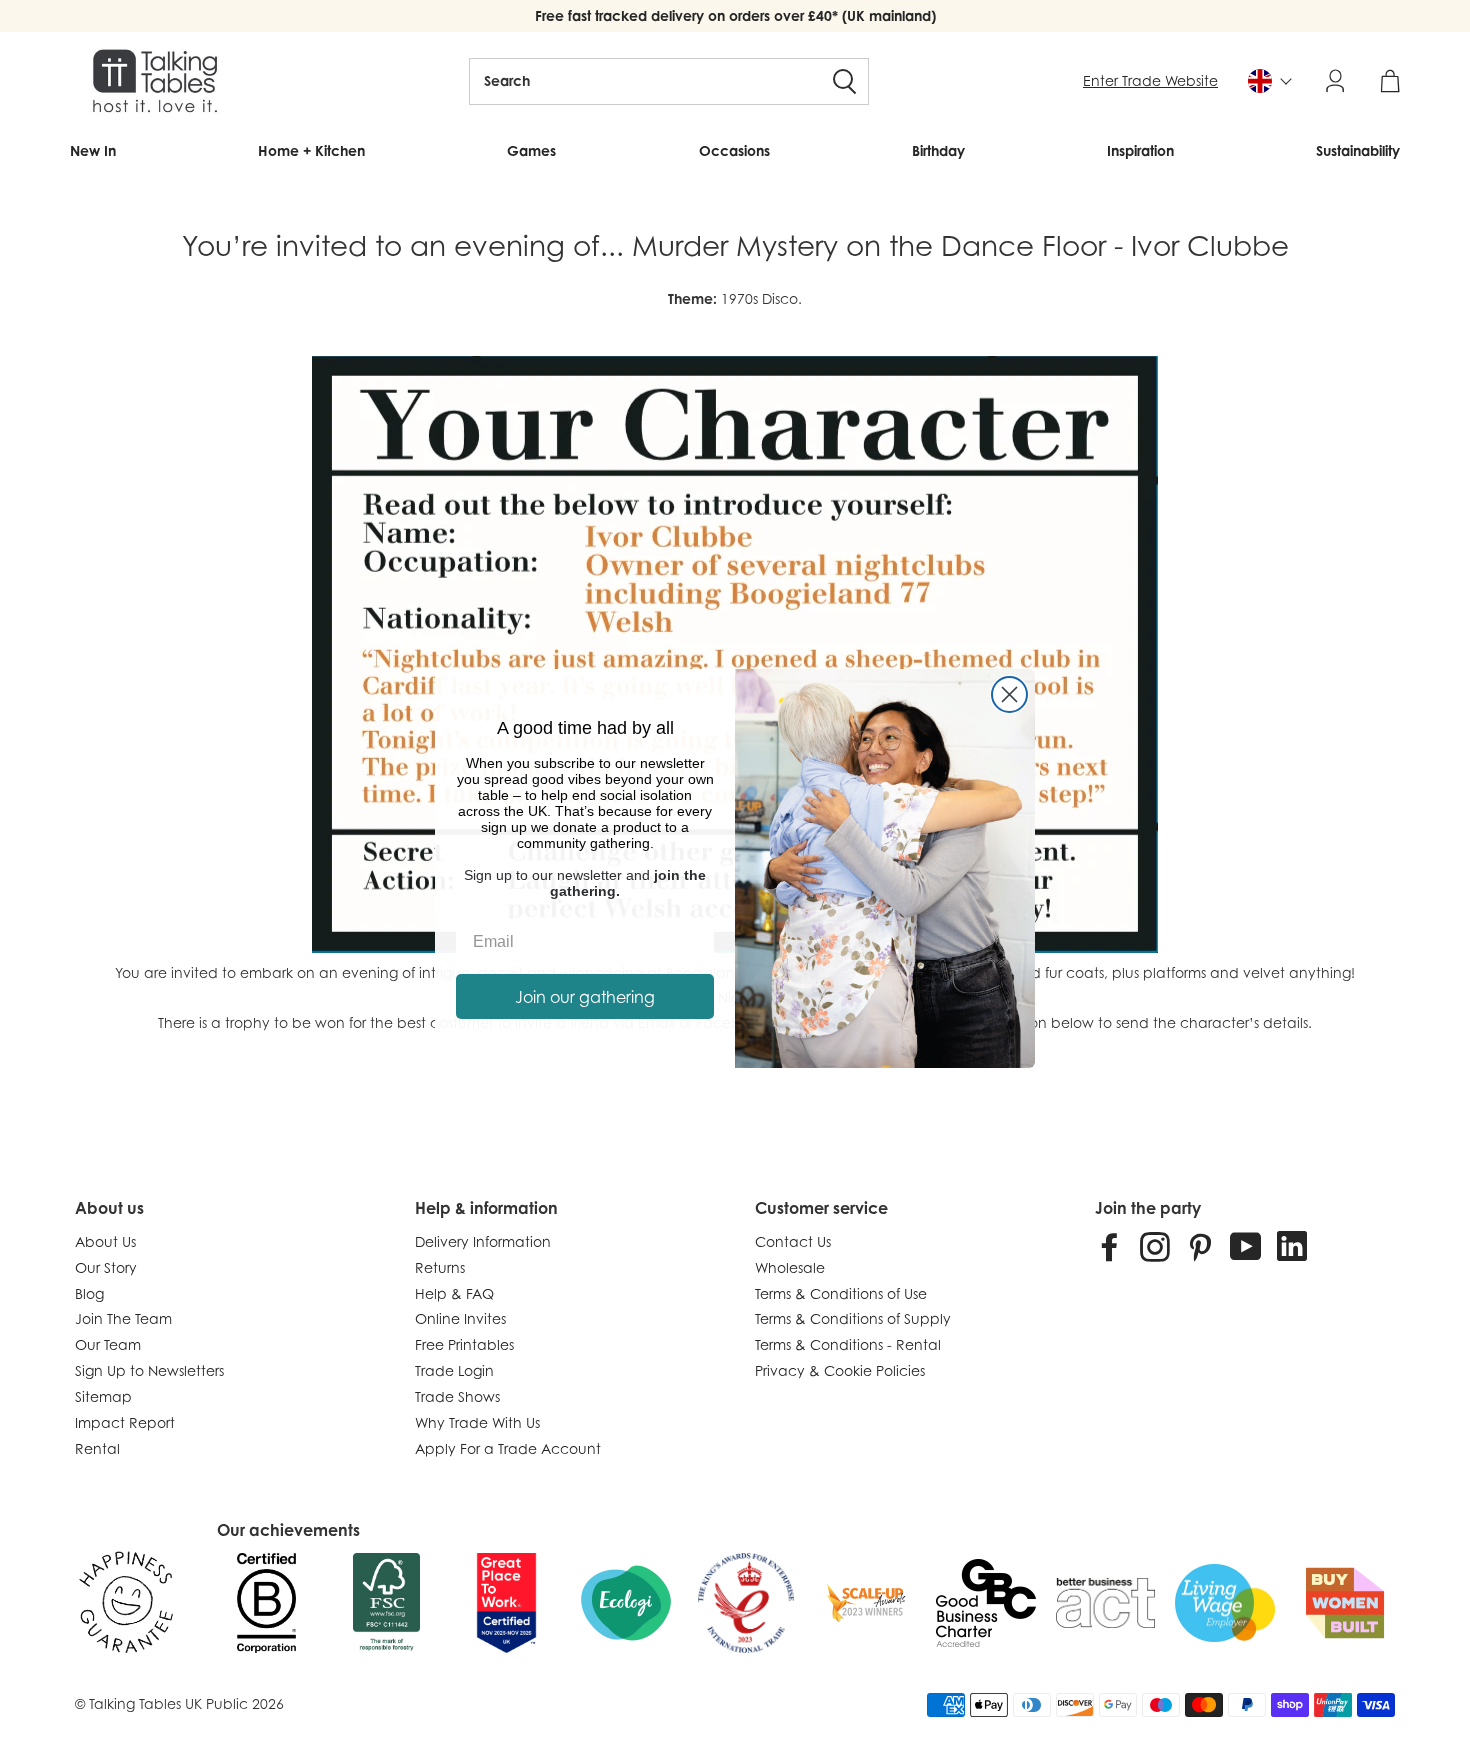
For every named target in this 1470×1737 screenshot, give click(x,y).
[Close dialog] (1009, 694)
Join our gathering (585, 997)
